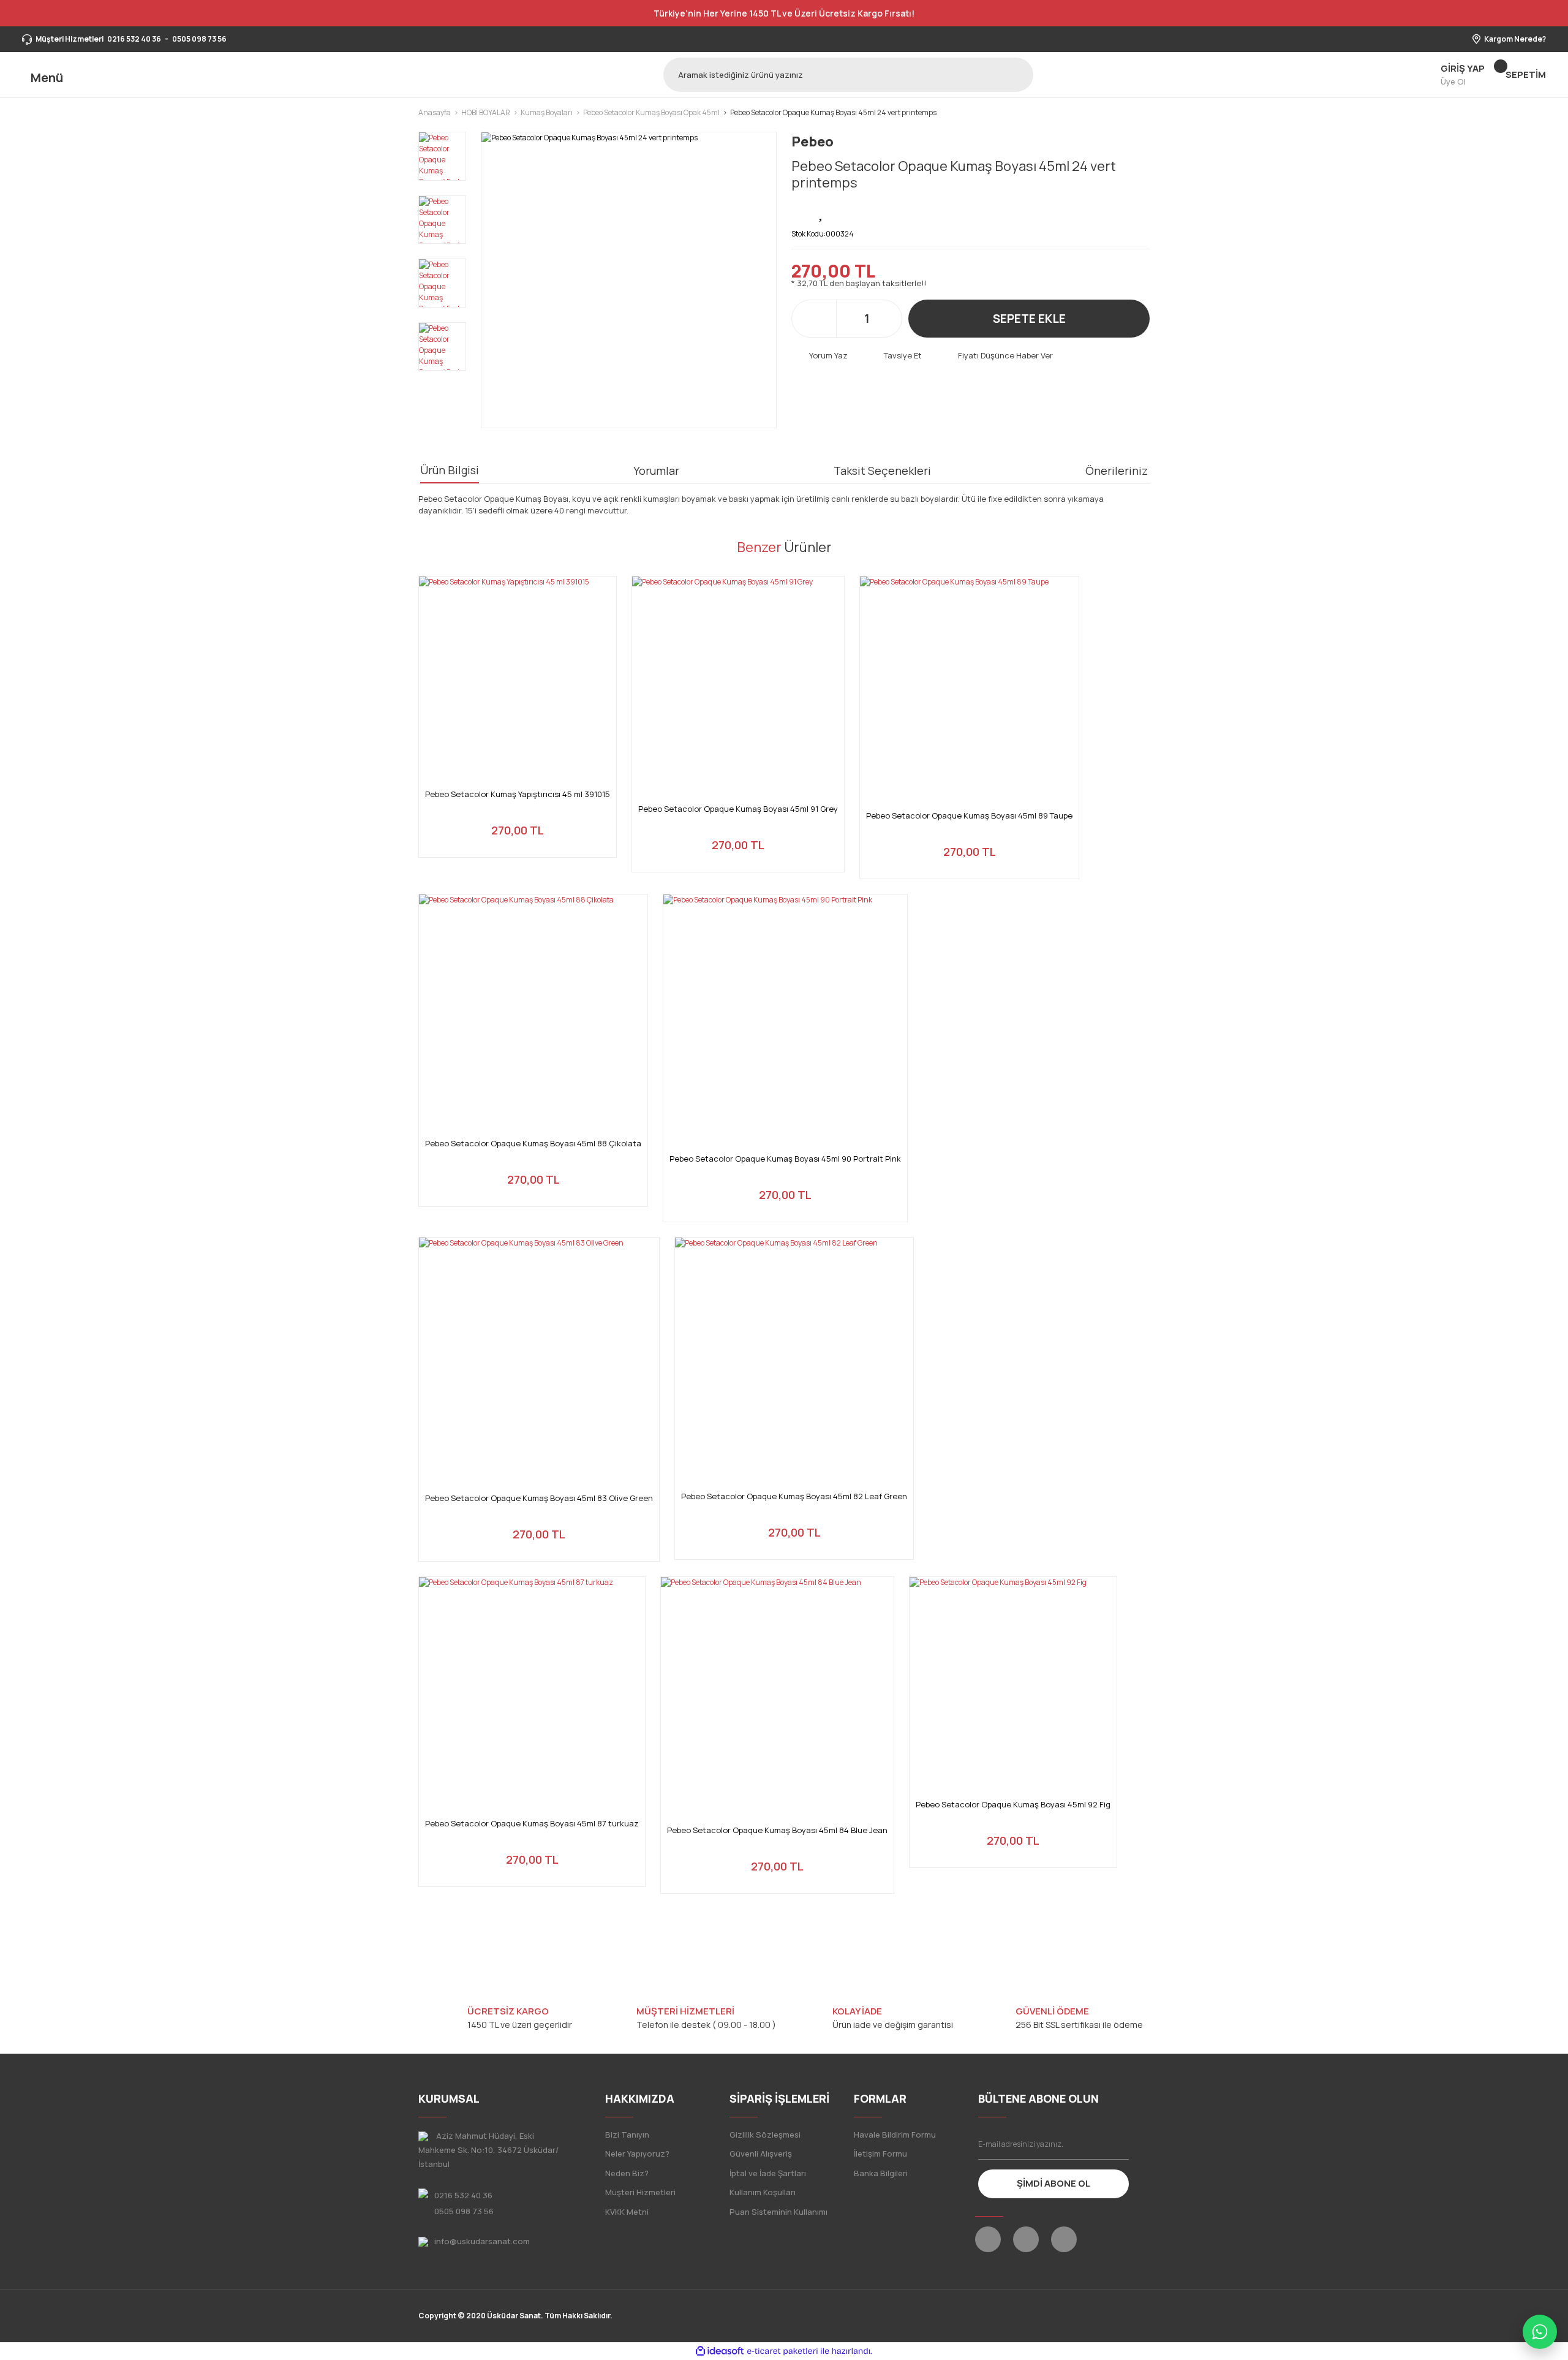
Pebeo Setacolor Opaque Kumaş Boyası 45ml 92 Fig (1013, 1805)
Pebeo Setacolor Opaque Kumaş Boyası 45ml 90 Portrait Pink (785, 1159)
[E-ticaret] (782, 2351)
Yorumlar (656, 471)
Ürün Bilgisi (450, 470)
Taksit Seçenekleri (882, 471)
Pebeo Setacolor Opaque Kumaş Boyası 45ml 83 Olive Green (539, 1498)
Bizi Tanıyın (627, 2135)
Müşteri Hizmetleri (640, 2192)
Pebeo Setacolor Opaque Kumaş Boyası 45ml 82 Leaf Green (794, 1496)
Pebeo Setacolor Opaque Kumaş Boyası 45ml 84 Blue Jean (777, 1830)
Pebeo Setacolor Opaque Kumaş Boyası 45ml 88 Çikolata (533, 1144)
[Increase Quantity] (886, 319)
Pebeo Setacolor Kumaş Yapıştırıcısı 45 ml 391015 (518, 794)
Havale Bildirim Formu (895, 2135)
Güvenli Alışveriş (761, 2154)
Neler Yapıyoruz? (637, 2154)
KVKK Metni (627, 2212)
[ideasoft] (720, 2351)
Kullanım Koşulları (763, 2192)
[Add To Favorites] (822, 212)
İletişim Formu (880, 2154)
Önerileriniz (1117, 471)
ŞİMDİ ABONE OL (1053, 2183)
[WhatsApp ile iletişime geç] (1540, 2332)
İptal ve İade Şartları (768, 2173)
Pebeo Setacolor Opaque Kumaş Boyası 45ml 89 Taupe (969, 816)
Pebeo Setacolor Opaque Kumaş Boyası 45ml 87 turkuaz (532, 1824)
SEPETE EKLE (1029, 319)
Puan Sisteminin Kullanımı (778, 2212)
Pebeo (812, 142)
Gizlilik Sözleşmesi (765, 2135)
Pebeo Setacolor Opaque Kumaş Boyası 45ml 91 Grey (738, 809)
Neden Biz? (627, 2173)
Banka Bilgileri (881, 2173)
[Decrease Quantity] (847, 319)
